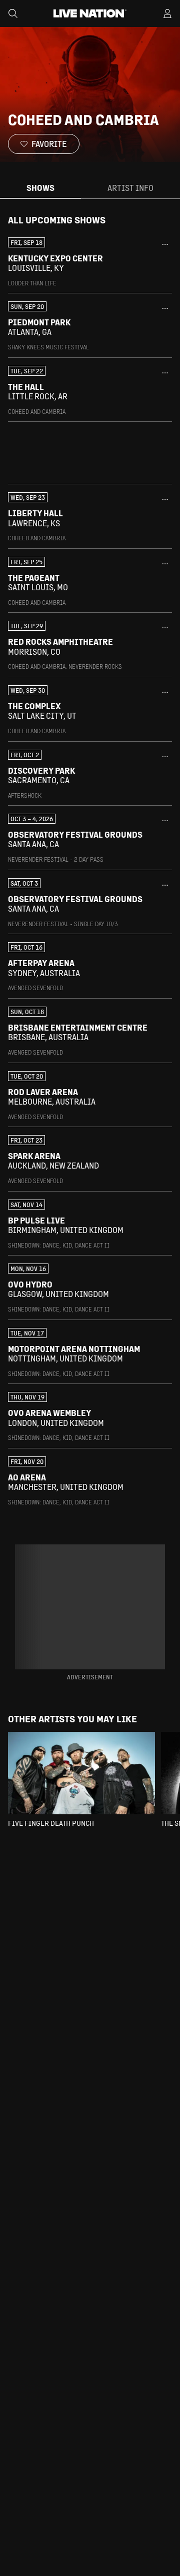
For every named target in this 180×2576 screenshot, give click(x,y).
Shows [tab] (40, 188)
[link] (90, 262)
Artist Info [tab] (130, 188)
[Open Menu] (167, 13)
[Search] (13, 13)
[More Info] (165, 244)
